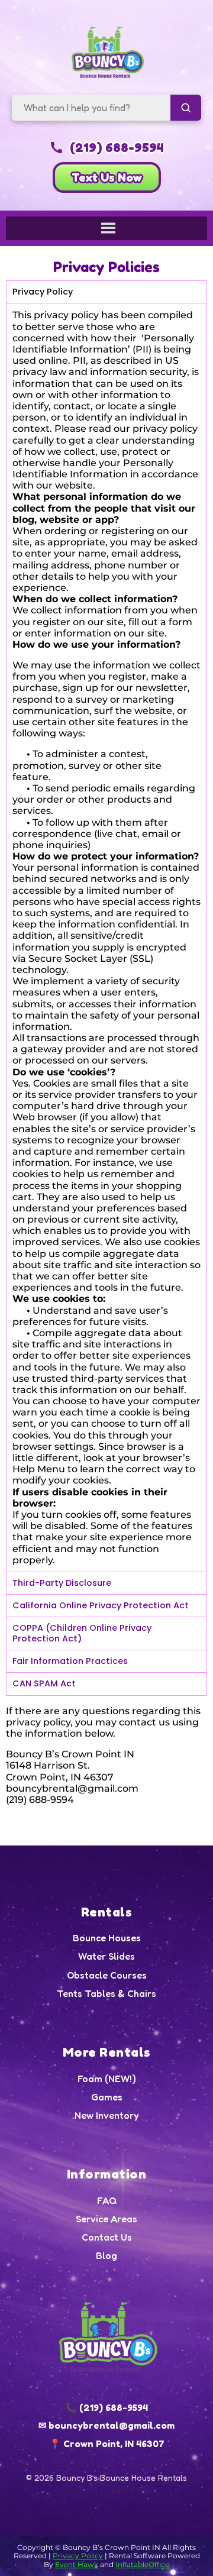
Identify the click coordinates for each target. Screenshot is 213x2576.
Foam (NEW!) (107, 2079)
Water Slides (106, 1956)
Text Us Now (107, 177)
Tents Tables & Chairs (106, 1994)
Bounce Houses (107, 1938)
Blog (106, 2256)
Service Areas (106, 2219)
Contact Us (107, 2237)
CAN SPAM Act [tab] (44, 1683)
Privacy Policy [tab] (43, 292)
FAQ (107, 2201)
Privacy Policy (78, 2556)
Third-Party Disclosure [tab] (62, 1583)
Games (107, 2097)
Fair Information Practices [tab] (70, 1661)
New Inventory (107, 2116)
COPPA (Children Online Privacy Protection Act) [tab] (82, 1633)
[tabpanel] (106, 937)
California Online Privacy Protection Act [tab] (101, 1605)
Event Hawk (77, 2564)
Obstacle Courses (107, 1975)
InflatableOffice (142, 2564)
